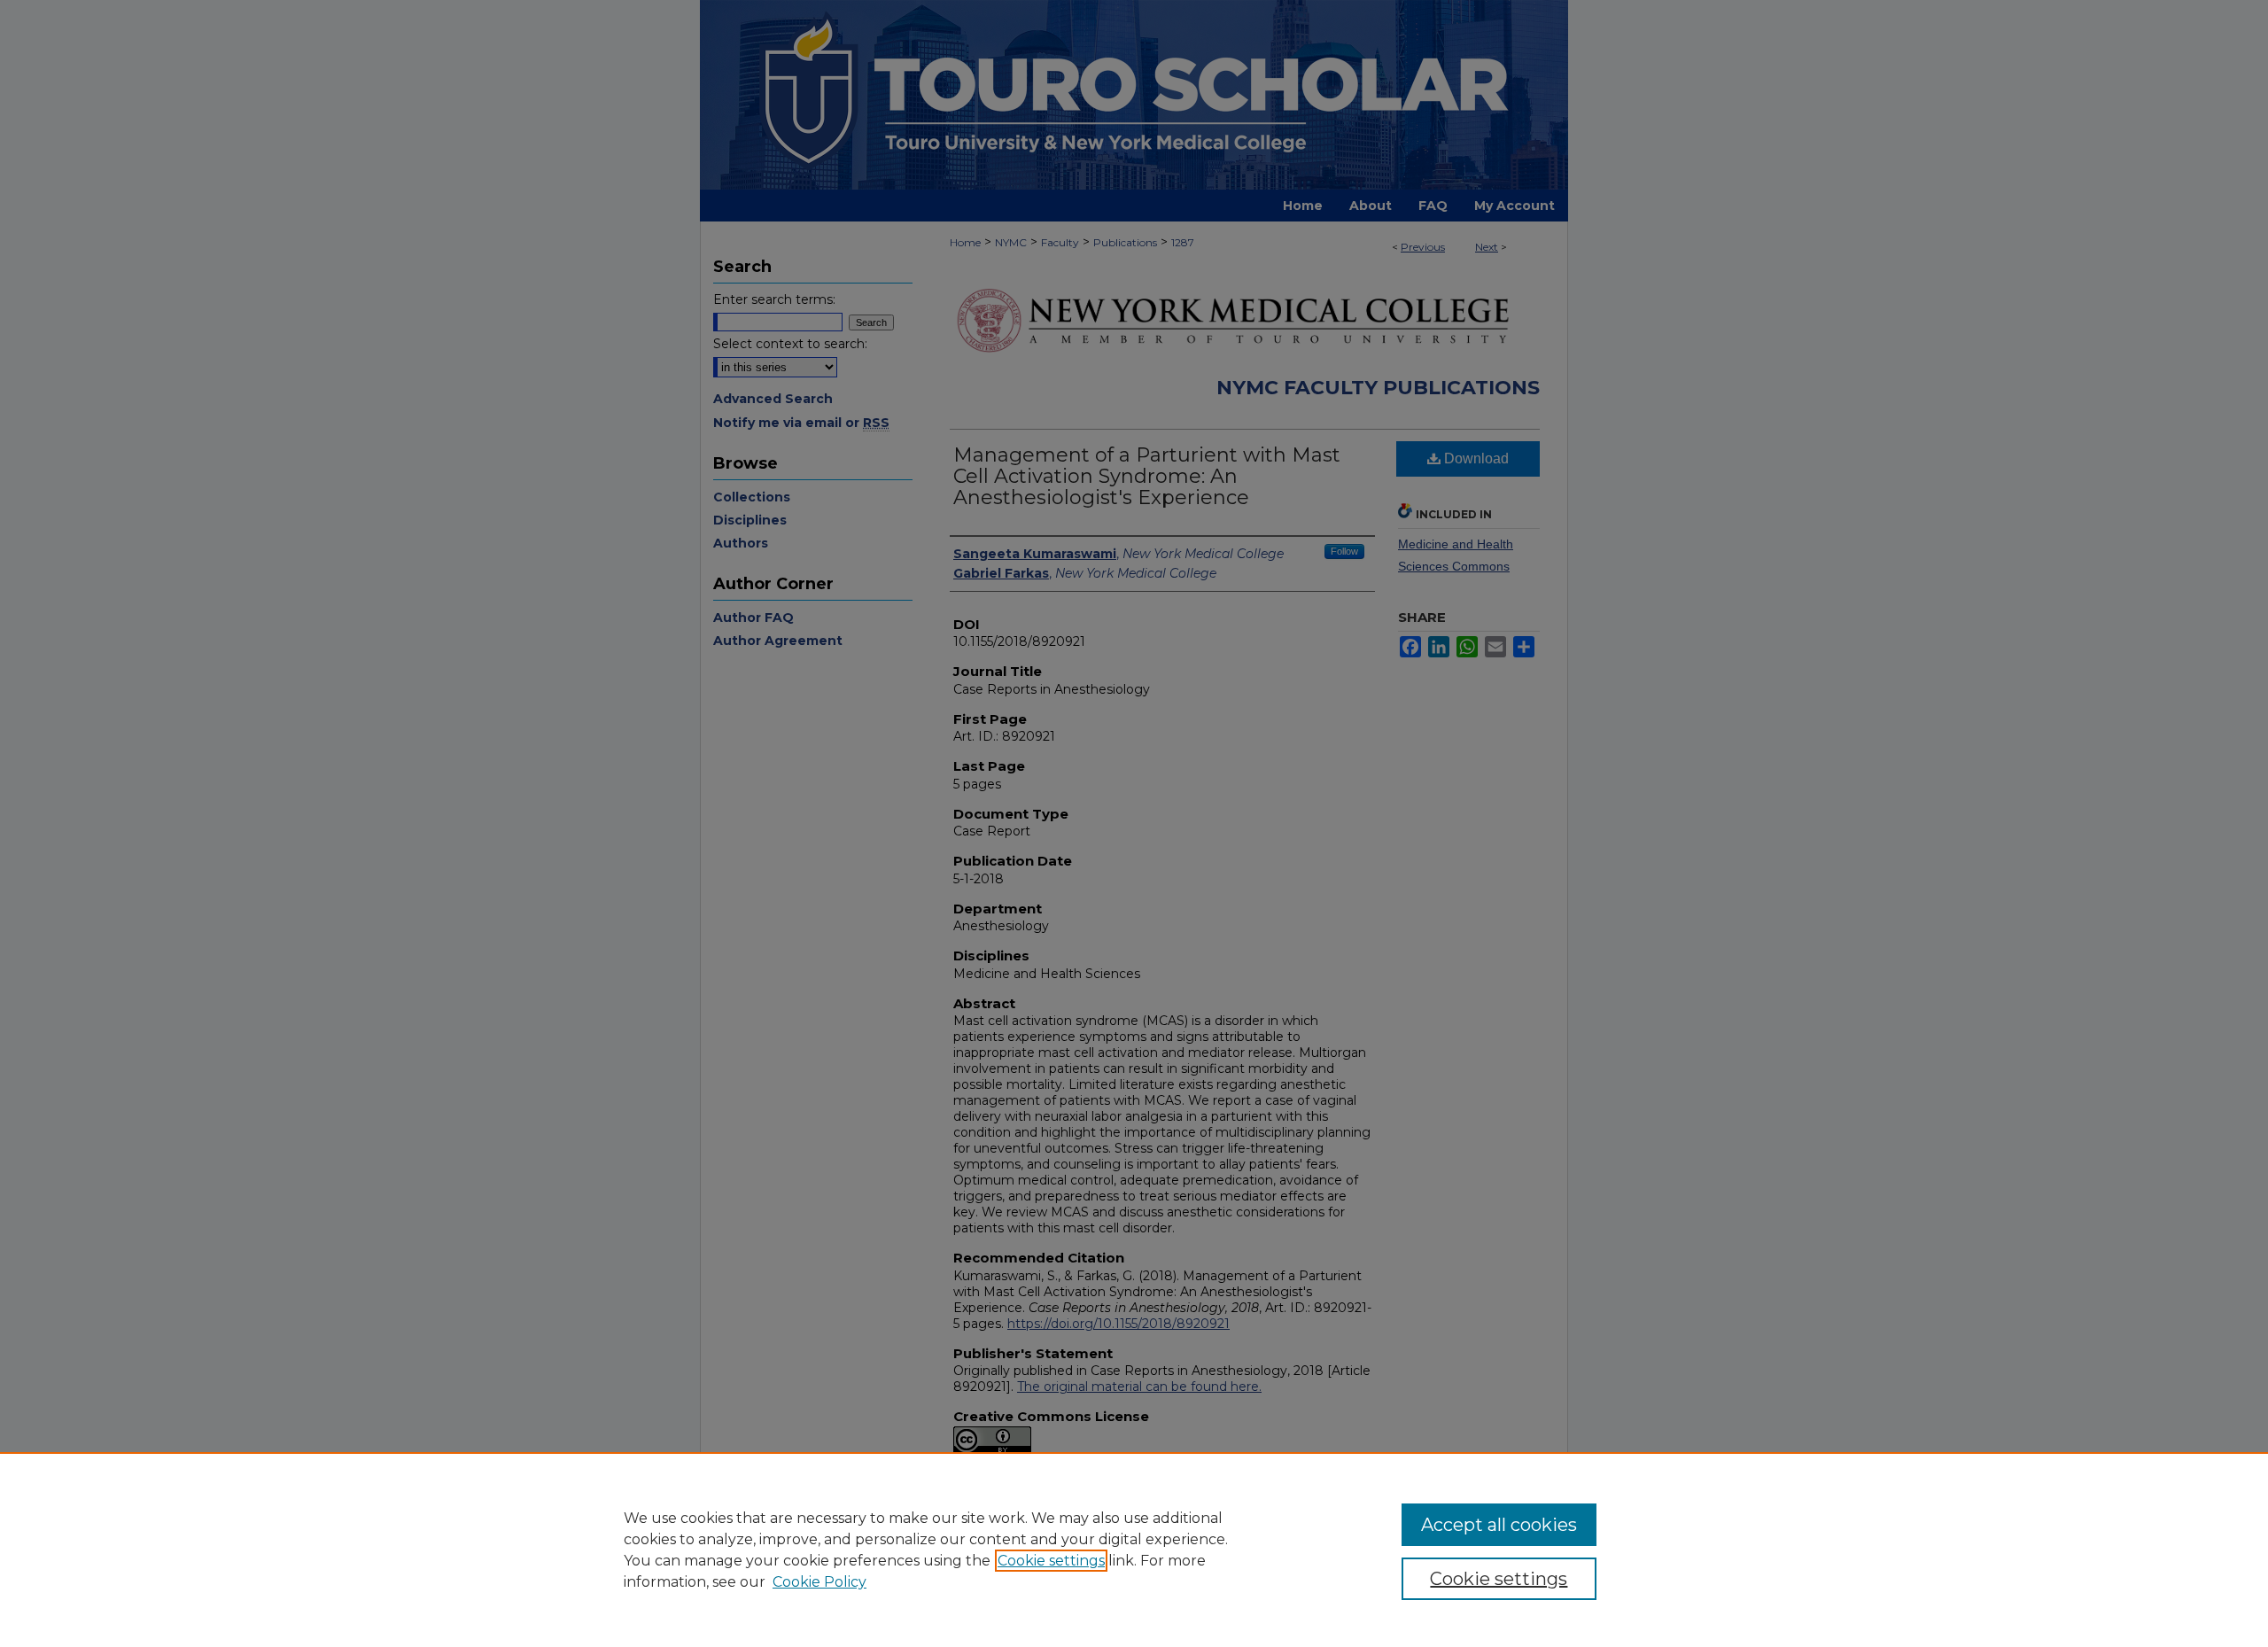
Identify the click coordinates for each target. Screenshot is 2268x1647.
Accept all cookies (1499, 1525)
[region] (1134, 1550)
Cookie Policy (819, 1582)
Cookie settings (1051, 1561)
